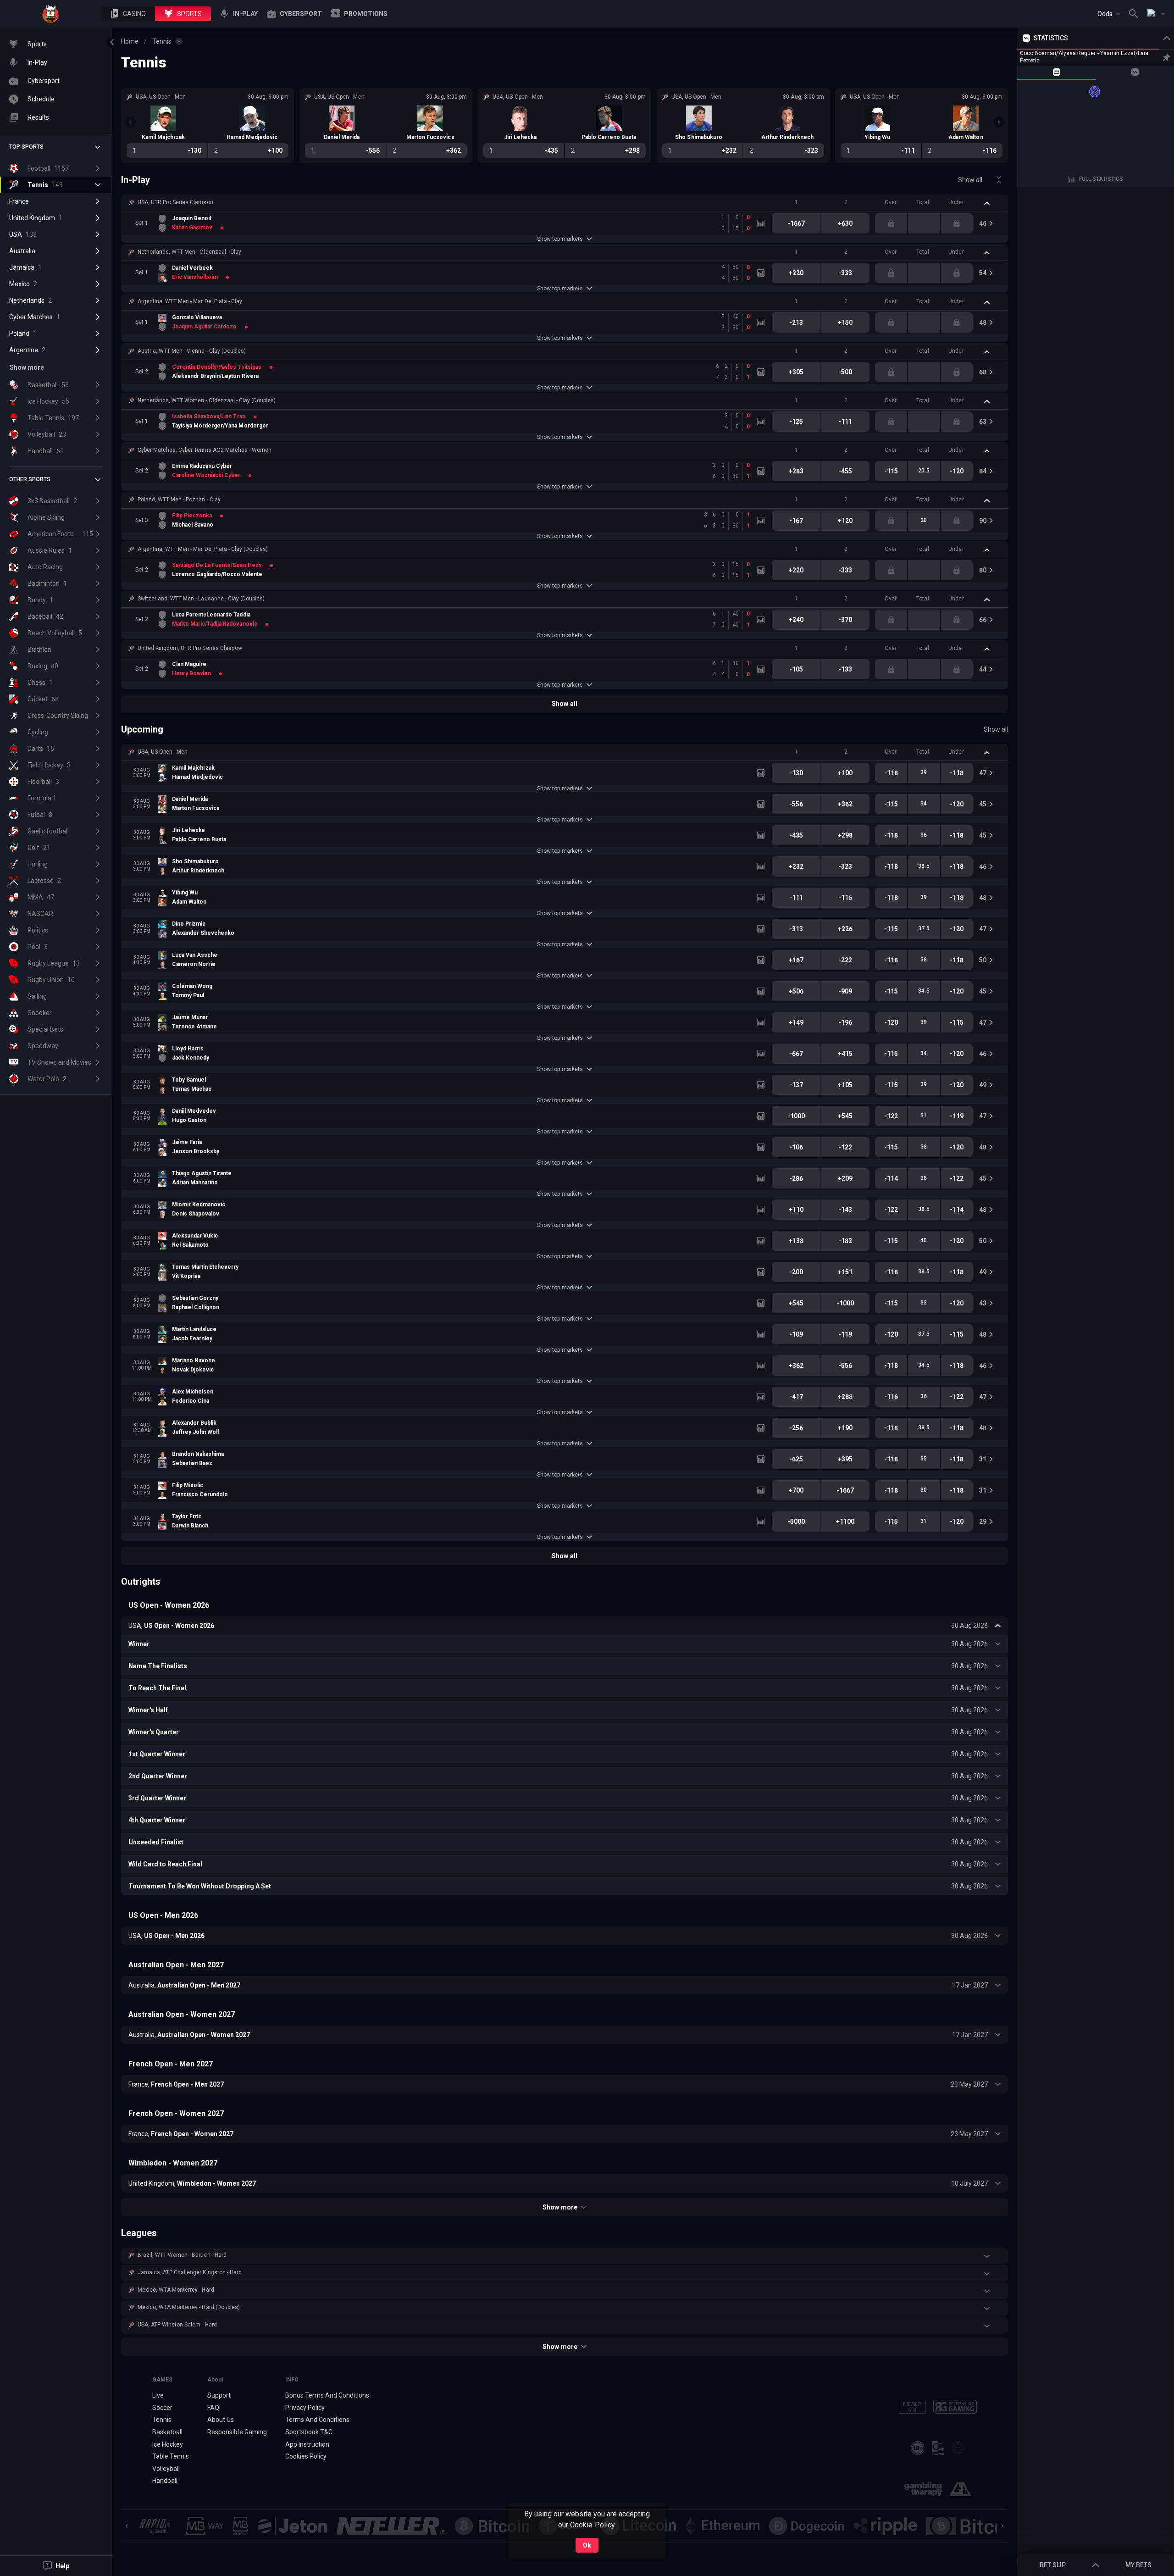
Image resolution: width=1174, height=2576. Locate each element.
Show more (560, 2207)
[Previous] (130, 122)
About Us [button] (221, 2420)
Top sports (26, 147)
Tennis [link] (162, 41)
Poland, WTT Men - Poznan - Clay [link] (179, 500)
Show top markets (560, 239)
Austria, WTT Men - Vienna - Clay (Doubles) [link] (192, 351)
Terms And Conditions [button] (317, 2420)
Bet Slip (1053, 2565)
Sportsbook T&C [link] (309, 2432)
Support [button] (219, 2395)
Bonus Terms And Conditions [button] (327, 2395)
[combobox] (1109, 14)
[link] (50, 14)
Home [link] (130, 41)
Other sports (30, 479)
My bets (1138, 2565)
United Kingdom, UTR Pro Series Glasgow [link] (190, 648)
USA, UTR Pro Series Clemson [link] (175, 202)
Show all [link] (970, 180)
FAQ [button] (213, 2408)
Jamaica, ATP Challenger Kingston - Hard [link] (190, 2272)
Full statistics (1101, 179)
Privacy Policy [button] (305, 2408)
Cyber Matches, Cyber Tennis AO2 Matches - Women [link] (205, 450)
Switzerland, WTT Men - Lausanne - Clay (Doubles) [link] (201, 599)
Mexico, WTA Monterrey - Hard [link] (176, 2290)
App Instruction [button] (307, 2444)
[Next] (999, 122)
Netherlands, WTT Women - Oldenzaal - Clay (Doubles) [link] (207, 400)
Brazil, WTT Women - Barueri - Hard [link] (182, 2255)
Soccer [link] (162, 2408)
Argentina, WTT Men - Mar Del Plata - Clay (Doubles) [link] (203, 549)
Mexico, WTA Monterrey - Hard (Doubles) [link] (189, 2307)
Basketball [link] (167, 2432)
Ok (587, 2545)
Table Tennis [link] (171, 2456)
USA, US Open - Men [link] (163, 752)
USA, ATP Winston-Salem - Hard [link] (177, 2325)
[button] (128, 14)
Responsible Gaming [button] (237, 2432)
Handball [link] (165, 2481)
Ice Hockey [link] (168, 2444)
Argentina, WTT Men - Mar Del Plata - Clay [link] (190, 301)
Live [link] (158, 2395)
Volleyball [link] (166, 2469)
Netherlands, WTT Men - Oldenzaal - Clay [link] (189, 252)
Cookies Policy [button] (306, 2456)
